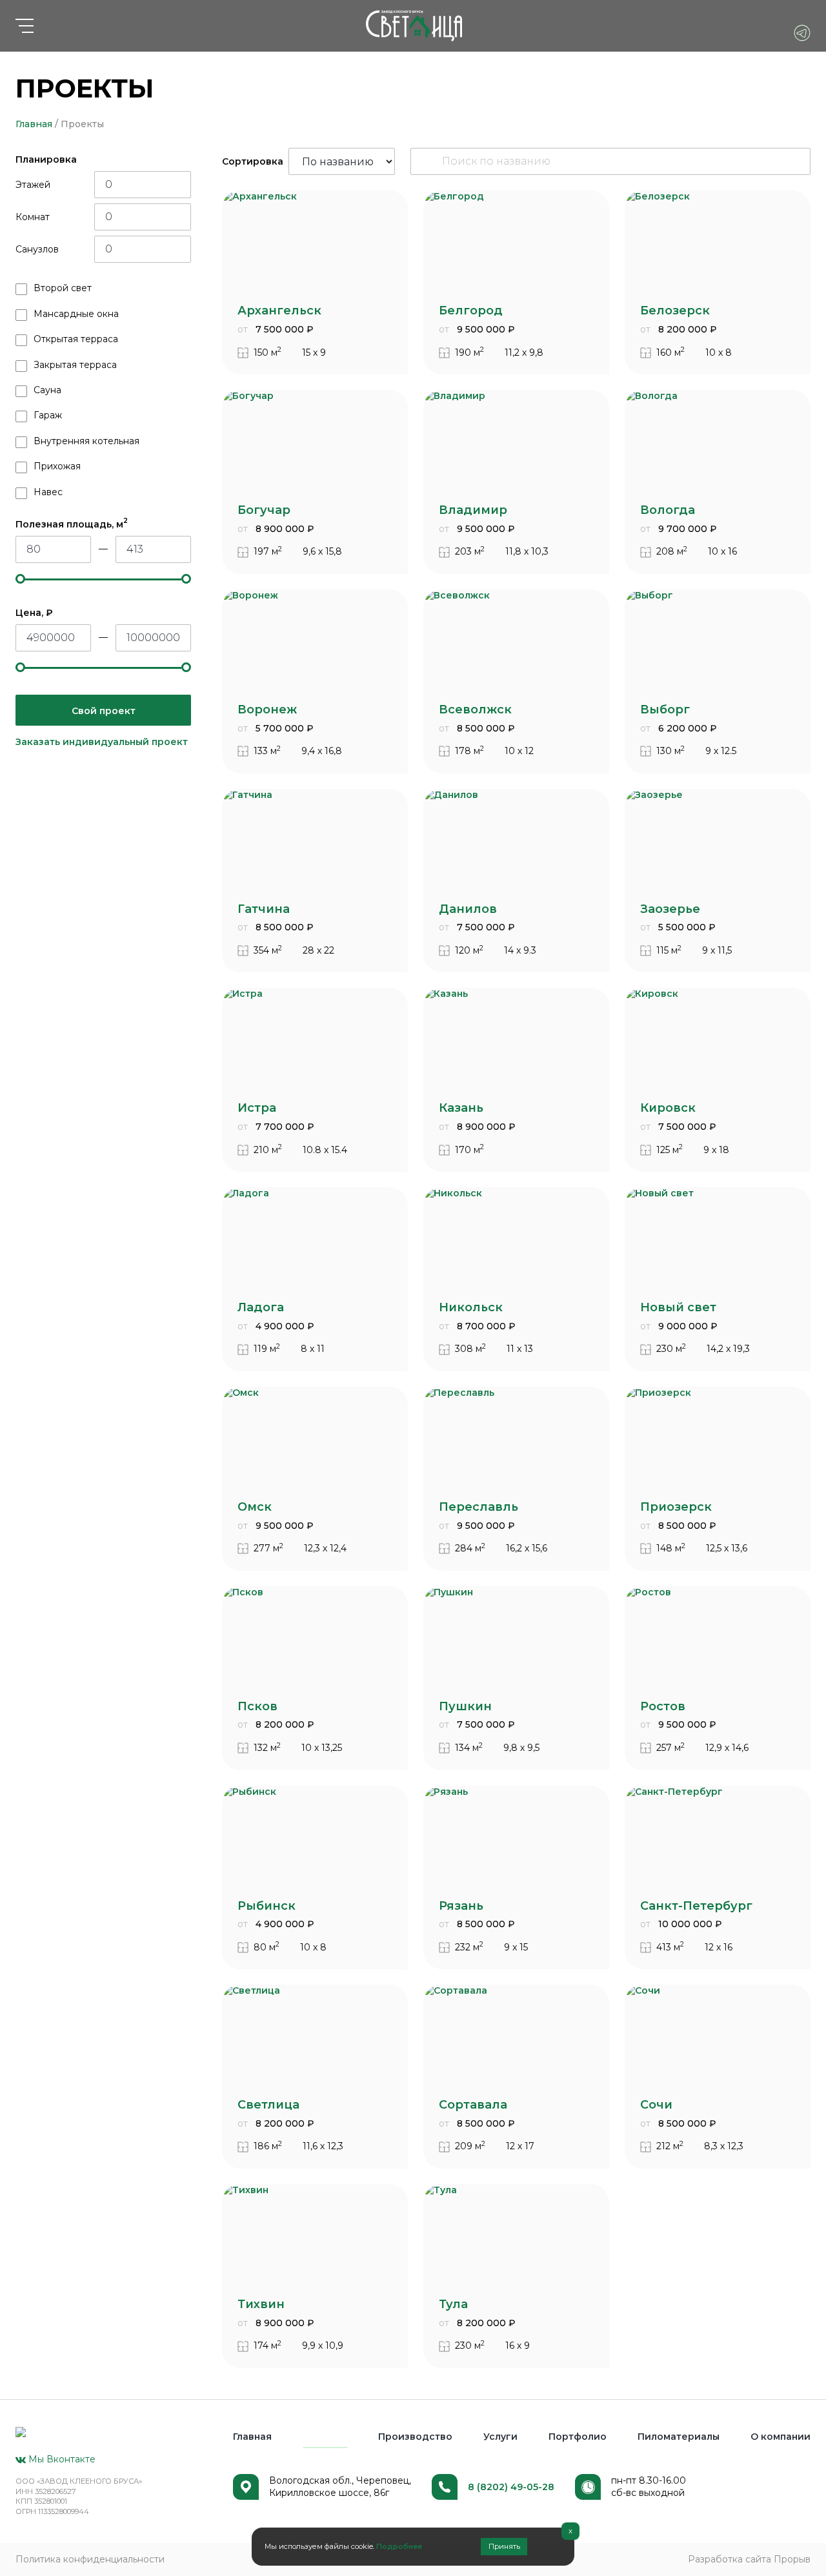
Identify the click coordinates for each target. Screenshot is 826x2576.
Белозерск (675, 311)
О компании (781, 2437)
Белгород (471, 311)
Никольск (471, 1307)
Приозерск (676, 1507)
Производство (415, 2437)
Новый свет (678, 1307)
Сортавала (473, 2105)
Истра (257, 1108)
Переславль (478, 1507)
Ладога (261, 1307)
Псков (257, 1706)
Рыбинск (267, 1906)
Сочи (656, 2105)
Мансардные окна (76, 314)
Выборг (665, 710)
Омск (255, 1507)
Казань (461, 1108)
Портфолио (578, 2437)
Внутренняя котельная (86, 441)
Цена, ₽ (34, 613)
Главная (34, 124)
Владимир (473, 510)
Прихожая (57, 466)
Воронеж (267, 710)
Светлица (268, 2105)
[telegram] (802, 33)
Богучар (264, 510)
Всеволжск (475, 710)
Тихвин (261, 2304)
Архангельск (279, 311)
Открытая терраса (76, 339)
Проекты (325, 2437)
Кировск (668, 1108)
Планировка (46, 159)
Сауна (47, 390)
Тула (453, 2304)
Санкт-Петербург (696, 1906)
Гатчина (264, 909)
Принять (504, 2546)
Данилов (468, 909)
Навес (48, 492)
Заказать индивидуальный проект (102, 742)
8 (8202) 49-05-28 (511, 2487)
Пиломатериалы (679, 2437)
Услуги (500, 2437)
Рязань (461, 1906)
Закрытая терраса (75, 365)
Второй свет (63, 288)
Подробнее (399, 2546)
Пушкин (465, 1706)
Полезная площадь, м (72, 524)
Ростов (663, 1706)
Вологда (668, 510)
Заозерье (670, 909)
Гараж (48, 415)
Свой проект (104, 711)
